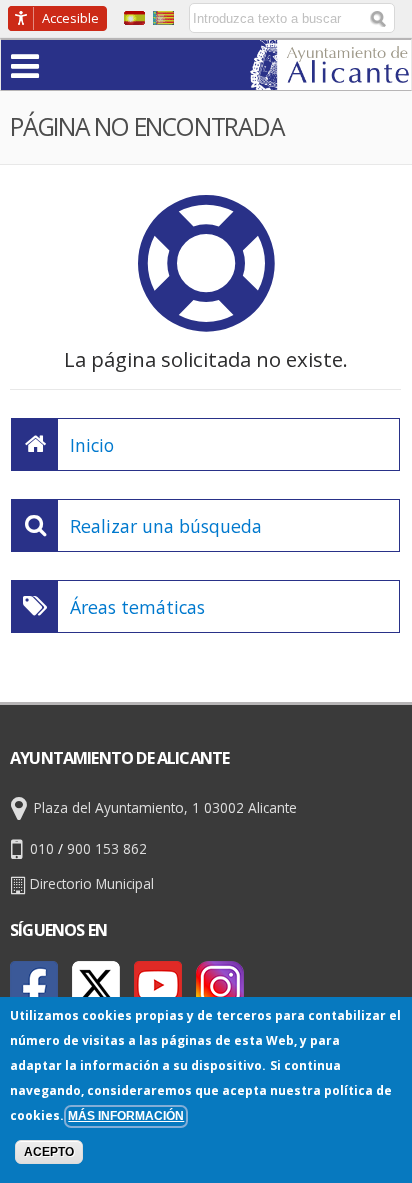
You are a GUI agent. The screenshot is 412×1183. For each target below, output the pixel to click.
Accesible (70, 18)
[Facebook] (34, 985)
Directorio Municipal (92, 883)
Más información (126, 1116)
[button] (64, 64)
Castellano (134, 18)
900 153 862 (107, 848)
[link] (330, 77)
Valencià (163, 18)
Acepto (49, 1152)
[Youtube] (158, 985)
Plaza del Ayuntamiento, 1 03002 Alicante (165, 807)
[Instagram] (220, 985)
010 (42, 848)
